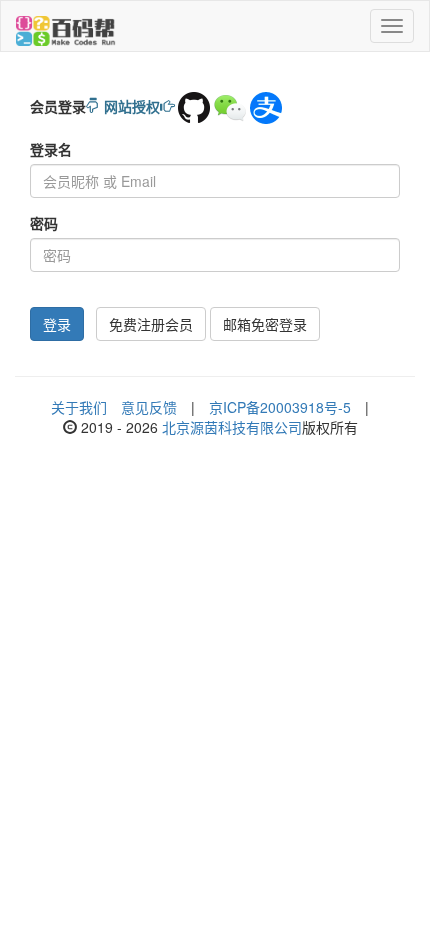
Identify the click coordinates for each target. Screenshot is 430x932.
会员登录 (58, 106)
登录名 (51, 149)
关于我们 (79, 407)
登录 (57, 324)
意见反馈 (149, 407)
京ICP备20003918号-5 (280, 407)
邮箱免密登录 (265, 324)
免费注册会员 (151, 324)
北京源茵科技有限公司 (232, 427)
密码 (44, 223)
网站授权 (132, 106)
